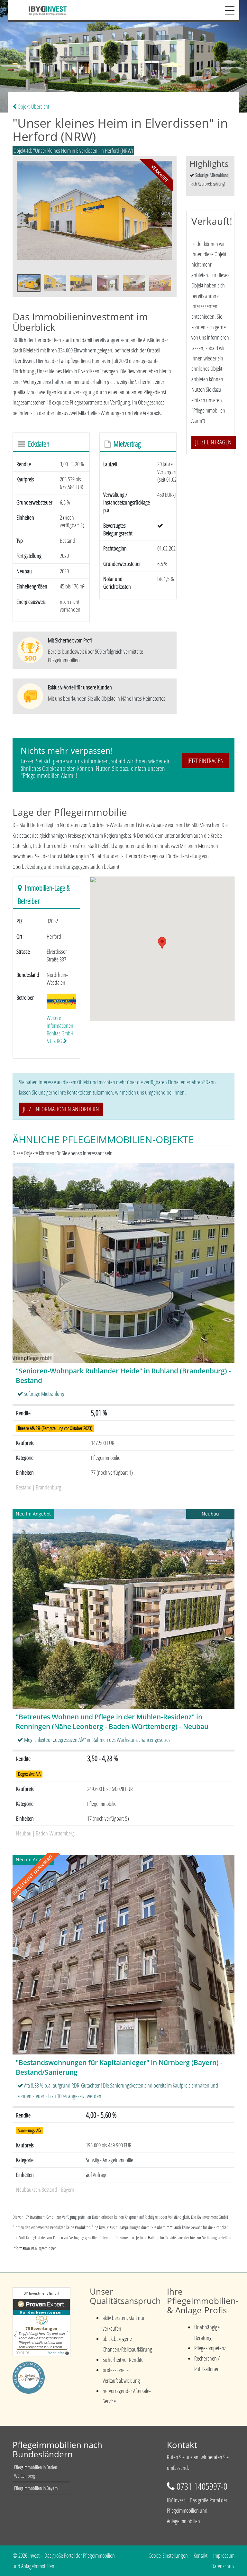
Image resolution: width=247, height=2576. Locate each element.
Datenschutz (223, 2566)
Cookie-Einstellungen (168, 2555)
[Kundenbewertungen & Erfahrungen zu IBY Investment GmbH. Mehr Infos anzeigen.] (41, 2321)
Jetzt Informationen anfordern (61, 1109)
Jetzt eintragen (213, 442)
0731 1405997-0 (202, 2486)
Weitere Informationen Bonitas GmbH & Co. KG (60, 1029)
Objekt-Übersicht (33, 106)
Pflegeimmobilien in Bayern (36, 2488)
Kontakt (201, 2555)
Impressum (224, 2555)
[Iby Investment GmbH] (40, 10)
